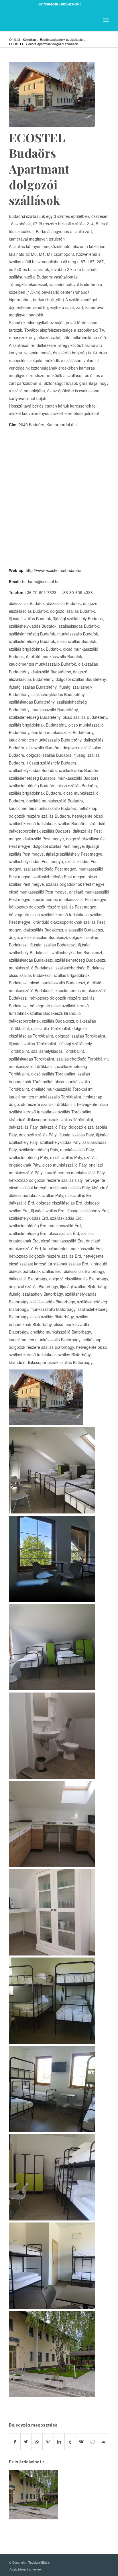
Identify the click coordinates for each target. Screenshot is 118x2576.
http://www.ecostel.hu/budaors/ (54, 570)
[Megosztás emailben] (103, 2442)
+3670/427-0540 (70, 4)
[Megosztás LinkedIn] (59, 2442)
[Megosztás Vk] (81, 2442)
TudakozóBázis (39, 2562)
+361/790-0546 (47, 4)
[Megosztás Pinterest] (48, 2442)
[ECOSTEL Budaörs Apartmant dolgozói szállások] (34, 2495)
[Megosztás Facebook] (15, 2442)
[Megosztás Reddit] (93, 2442)
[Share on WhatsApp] (37, 2442)
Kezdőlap (29, 40)
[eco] (52, 94)
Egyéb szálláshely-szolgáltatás (61, 40)
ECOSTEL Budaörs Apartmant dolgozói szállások (39, 169)
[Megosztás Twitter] (26, 2442)
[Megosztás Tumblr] (70, 2442)
